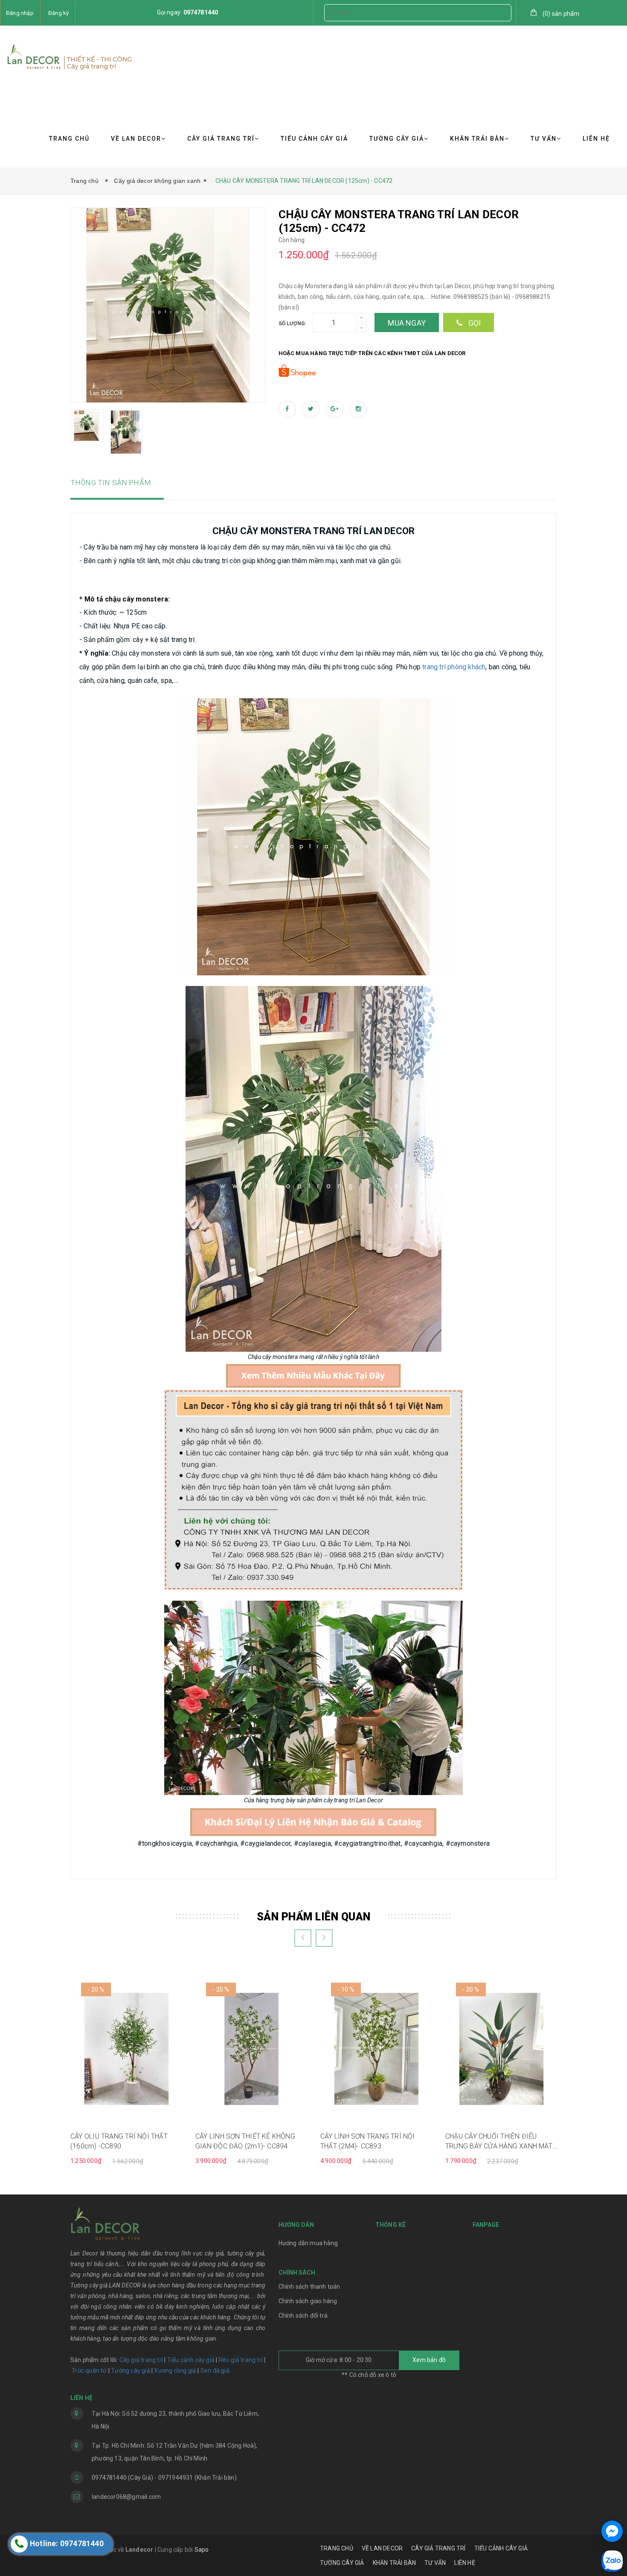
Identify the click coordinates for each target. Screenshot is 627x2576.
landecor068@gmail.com (126, 2497)
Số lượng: (293, 324)
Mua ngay (407, 323)
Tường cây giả (130, 2371)
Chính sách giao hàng (308, 2301)
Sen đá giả (215, 2371)
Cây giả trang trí (141, 2360)
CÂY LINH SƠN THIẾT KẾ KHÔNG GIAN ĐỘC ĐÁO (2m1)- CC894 (245, 2141)
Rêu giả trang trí (241, 2360)
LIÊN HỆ (596, 139)
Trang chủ (86, 181)
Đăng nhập (20, 13)
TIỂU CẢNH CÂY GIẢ (314, 139)
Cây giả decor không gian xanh (157, 181)
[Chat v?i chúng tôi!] (612, 2531)
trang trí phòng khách (454, 667)
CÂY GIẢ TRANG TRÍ (221, 139)
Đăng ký (58, 13)
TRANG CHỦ (69, 139)
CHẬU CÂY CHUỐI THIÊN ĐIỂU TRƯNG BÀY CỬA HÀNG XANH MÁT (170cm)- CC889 (499, 2142)
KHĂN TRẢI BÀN (477, 139)
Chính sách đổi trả (303, 2316)
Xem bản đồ (429, 2360)
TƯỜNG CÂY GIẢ (397, 139)
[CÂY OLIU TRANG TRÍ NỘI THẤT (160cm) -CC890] (126, 2048)
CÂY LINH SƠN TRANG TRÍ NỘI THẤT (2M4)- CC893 (368, 2141)
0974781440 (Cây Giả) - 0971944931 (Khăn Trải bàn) (164, 2478)
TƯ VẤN (544, 139)
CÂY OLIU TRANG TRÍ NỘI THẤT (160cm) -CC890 (119, 2141)
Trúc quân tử (89, 2371)
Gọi (474, 323)
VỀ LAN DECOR (136, 139)
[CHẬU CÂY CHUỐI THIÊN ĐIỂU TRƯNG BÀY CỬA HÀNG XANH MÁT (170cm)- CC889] (501, 2048)
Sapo (202, 2550)
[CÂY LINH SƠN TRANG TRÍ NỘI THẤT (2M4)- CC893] (376, 2048)
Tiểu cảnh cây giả (191, 2360)
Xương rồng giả (175, 2371)
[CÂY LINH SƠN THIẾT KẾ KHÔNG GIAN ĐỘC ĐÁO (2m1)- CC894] (251, 2048)
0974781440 (201, 12)
